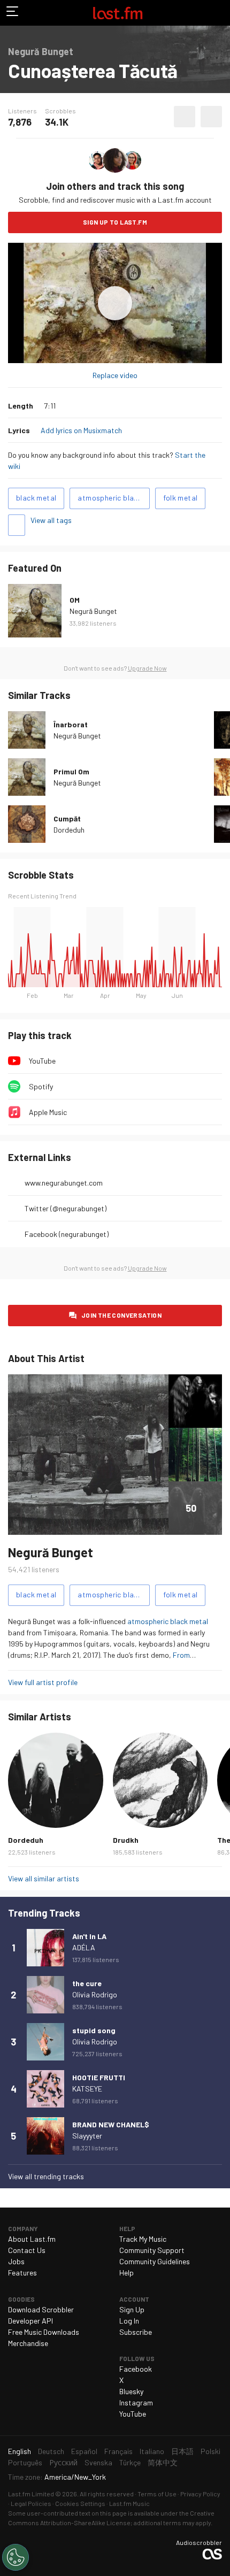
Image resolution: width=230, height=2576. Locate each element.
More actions (211, 117)
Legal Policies (31, 2503)
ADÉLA (84, 1947)
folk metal (180, 498)
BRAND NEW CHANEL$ (111, 2124)
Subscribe (136, 2332)
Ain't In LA (89, 1936)
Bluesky (131, 2391)
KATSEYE (87, 2089)
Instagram (136, 2402)
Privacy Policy (200, 2494)
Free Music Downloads (44, 2332)
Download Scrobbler (41, 2309)
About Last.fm (32, 2239)
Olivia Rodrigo (95, 1994)
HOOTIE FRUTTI (99, 2077)
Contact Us (27, 2250)
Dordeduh (69, 830)
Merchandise (28, 2343)
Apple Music (48, 1112)
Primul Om (71, 771)
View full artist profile (43, 1682)
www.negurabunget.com (64, 1183)
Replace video (115, 375)
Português (25, 2462)
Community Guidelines (155, 2261)
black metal (36, 498)
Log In (129, 2321)
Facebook (136, 2369)
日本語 (182, 2451)
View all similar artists (44, 1878)
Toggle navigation (13, 13)
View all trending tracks (46, 2176)
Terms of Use (157, 2494)
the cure (87, 1983)
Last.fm (118, 13)
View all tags (51, 520)
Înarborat (71, 724)
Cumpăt (67, 818)
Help (126, 2273)
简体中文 (163, 2462)
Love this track (185, 117)
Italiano (152, 2451)
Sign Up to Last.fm (115, 222)
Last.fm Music (129, 2503)
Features (22, 2273)
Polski (210, 2451)
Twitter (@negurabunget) (66, 1208)
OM (75, 600)
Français (118, 2451)
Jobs (16, 2261)
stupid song (94, 2030)
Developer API (30, 2321)
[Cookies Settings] (16, 2557)
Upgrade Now (147, 668)
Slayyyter (87, 2136)
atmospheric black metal (114, 498)
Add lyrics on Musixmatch (81, 430)
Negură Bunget (93, 611)
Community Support (152, 2250)
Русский (63, 2462)
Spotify (41, 1086)
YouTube (42, 1061)
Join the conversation (121, 1315)
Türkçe (130, 2462)
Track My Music (143, 2239)
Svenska (98, 2462)
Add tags (17, 525)
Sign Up (132, 2309)
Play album (115, 303)
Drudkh (126, 1840)
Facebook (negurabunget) (67, 1234)
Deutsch (51, 2451)
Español (84, 2451)
